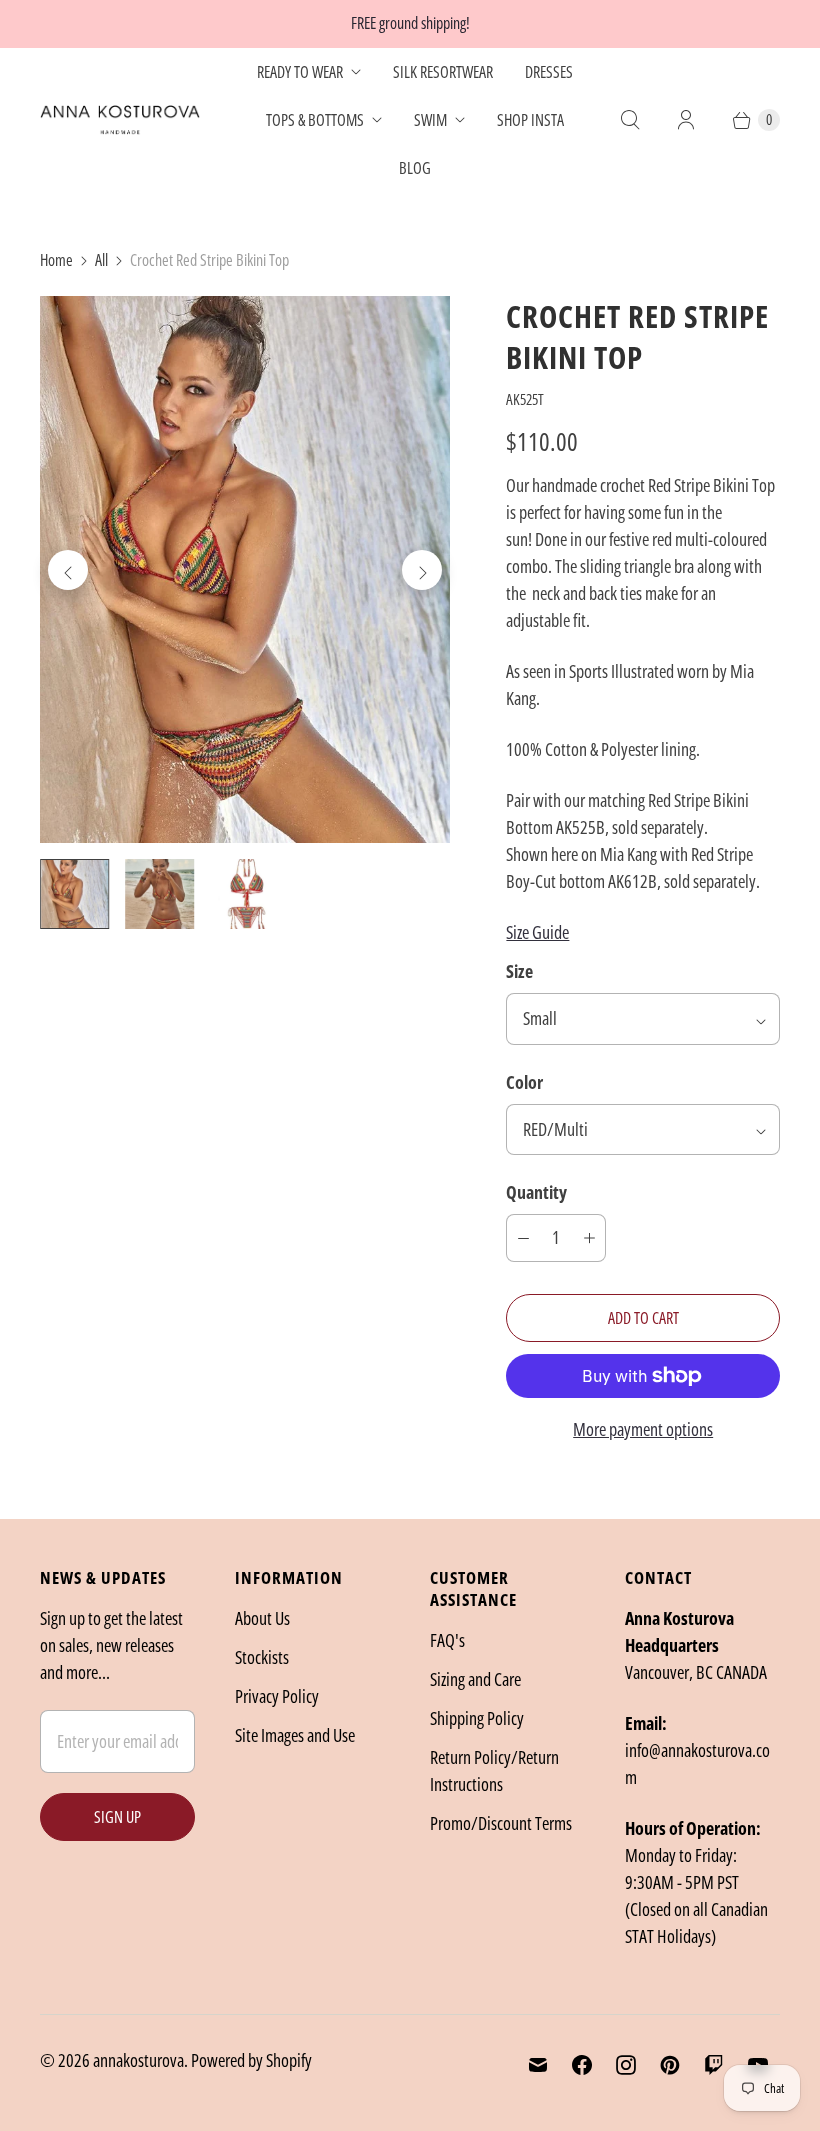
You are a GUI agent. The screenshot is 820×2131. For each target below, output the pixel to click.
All (101, 260)
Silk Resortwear (443, 72)
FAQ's (447, 1640)
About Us (262, 1618)
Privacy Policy (277, 1696)
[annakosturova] (120, 120)
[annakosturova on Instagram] (626, 2065)
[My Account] (686, 120)
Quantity (536, 1192)
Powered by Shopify (251, 2060)
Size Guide (537, 932)
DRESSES (549, 72)
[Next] (422, 570)
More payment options (643, 1429)
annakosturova (138, 2060)
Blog (415, 168)
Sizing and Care (475, 1679)
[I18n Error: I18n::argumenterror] (74, 893)
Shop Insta (530, 120)
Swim (430, 120)
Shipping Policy (477, 1718)
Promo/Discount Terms (501, 1823)
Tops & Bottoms (315, 120)
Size (519, 971)
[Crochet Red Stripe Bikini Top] (245, 569)
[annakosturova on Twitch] (714, 2065)
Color (524, 1082)
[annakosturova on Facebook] (582, 2065)
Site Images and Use (295, 1735)
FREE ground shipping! (410, 23)
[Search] (630, 120)
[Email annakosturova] (538, 2065)
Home (56, 260)
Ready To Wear (300, 72)
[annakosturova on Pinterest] (670, 2065)
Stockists (262, 1657)
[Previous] (68, 570)
